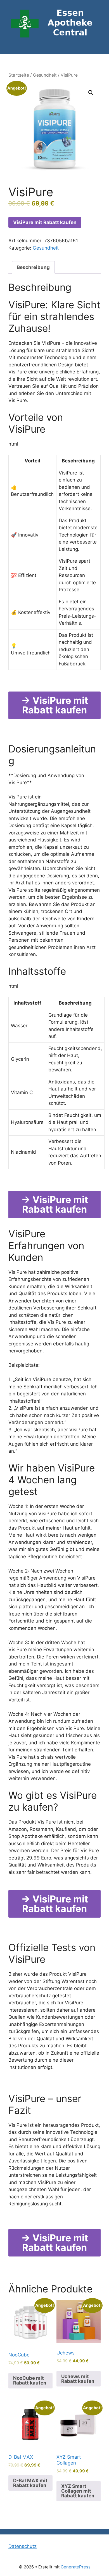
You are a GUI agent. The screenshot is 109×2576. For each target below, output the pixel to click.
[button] (91, 93)
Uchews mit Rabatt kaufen (78, 2379)
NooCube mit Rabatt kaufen (30, 2380)
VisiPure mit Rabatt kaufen (45, 222)
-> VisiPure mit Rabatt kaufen (55, 705)
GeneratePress (76, 2567)
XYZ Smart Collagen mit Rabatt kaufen (78, 2491)
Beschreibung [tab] (33, 267)
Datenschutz (22, 2546)
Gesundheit (45, 75)
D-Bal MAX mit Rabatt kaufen (30, 2483)
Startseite (19, 75)
